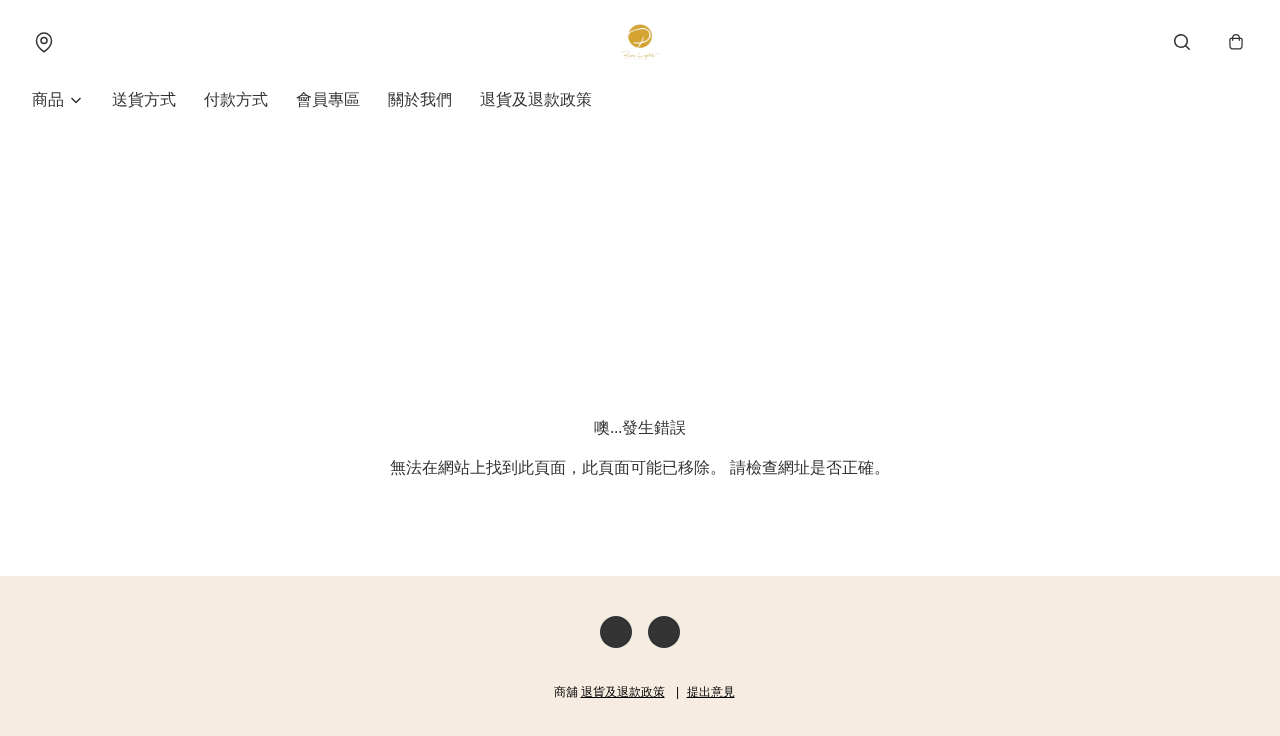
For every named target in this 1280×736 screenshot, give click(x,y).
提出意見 (711, 692)
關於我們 (420, 99)
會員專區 (328, 99)
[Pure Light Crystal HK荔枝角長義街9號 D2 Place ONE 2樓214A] (640, 42)
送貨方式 (144, 99)
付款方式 (236, 99)
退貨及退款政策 (536, 99)
